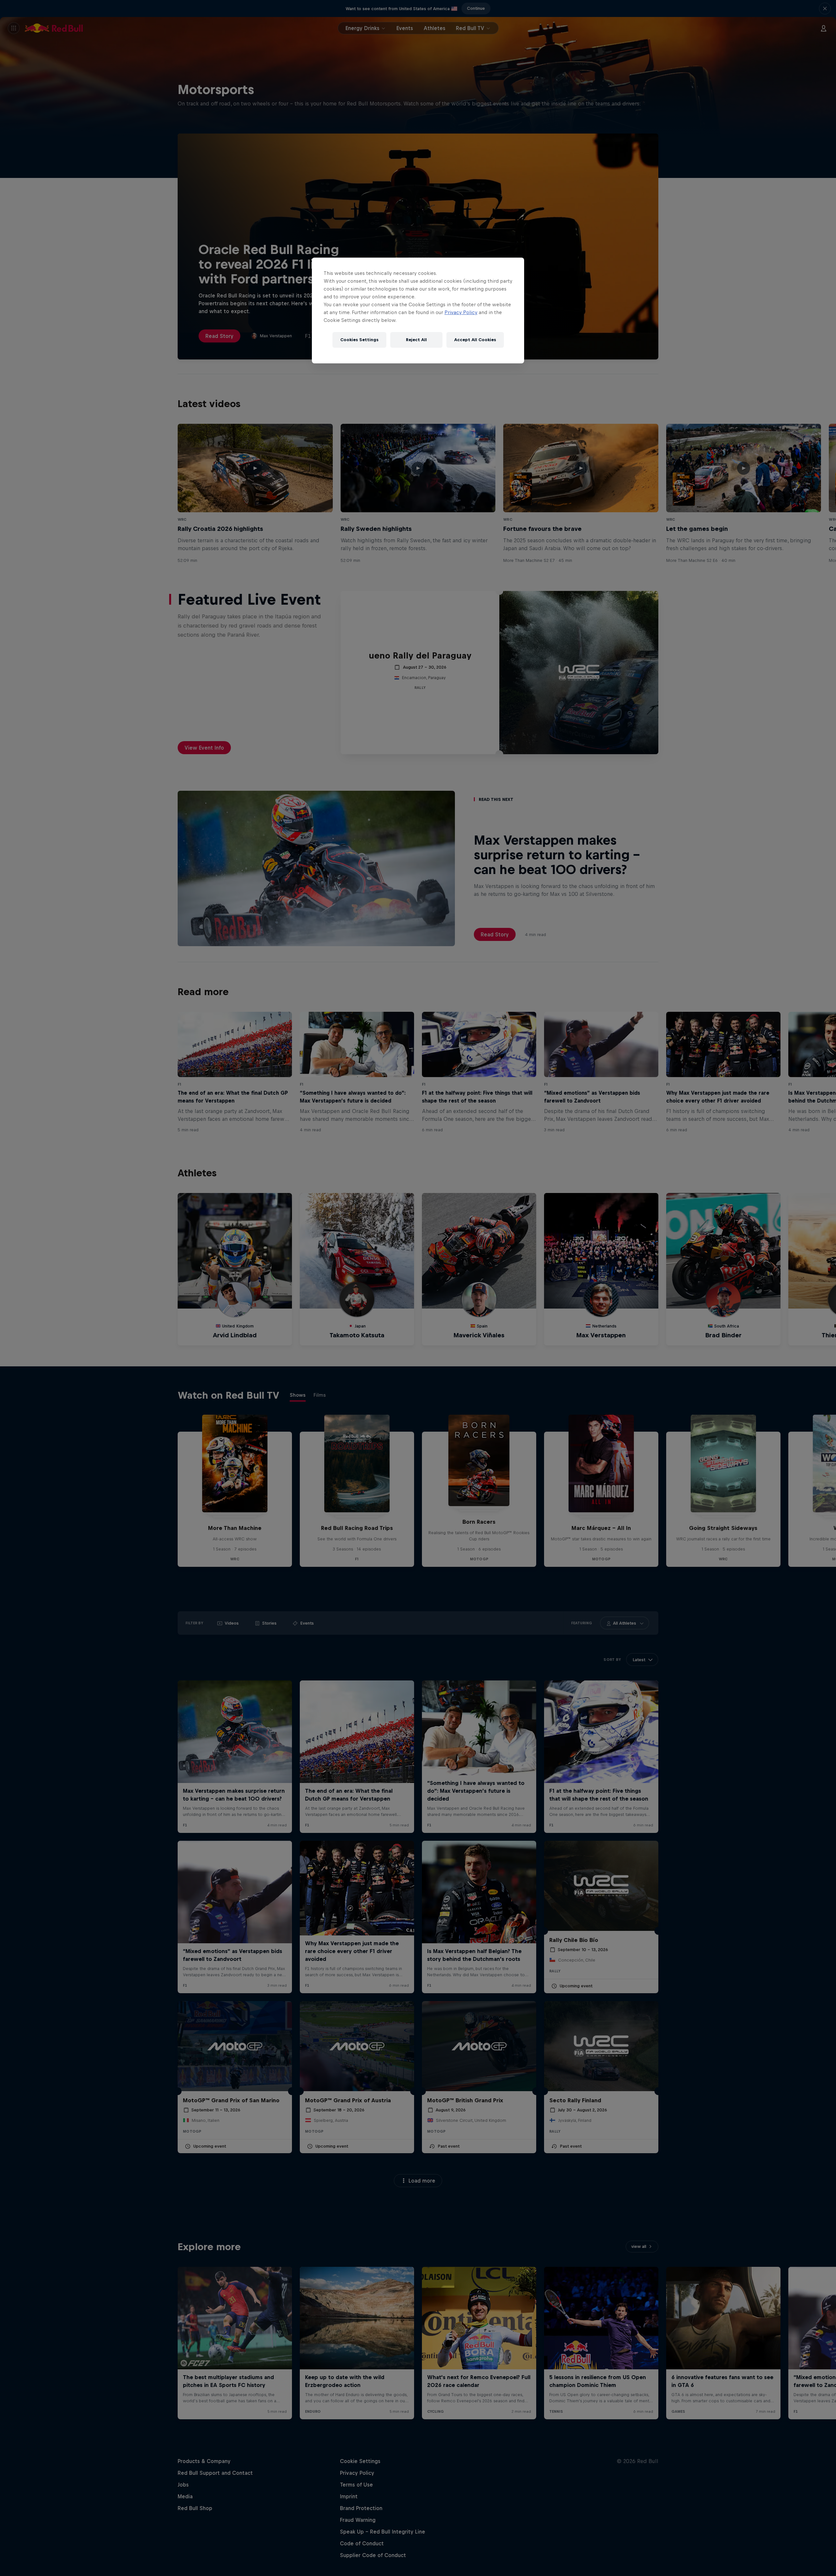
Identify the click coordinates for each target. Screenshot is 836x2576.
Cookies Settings (359, 340)
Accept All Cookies (475, 340)
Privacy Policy (461, 312)
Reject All (416, 340)
